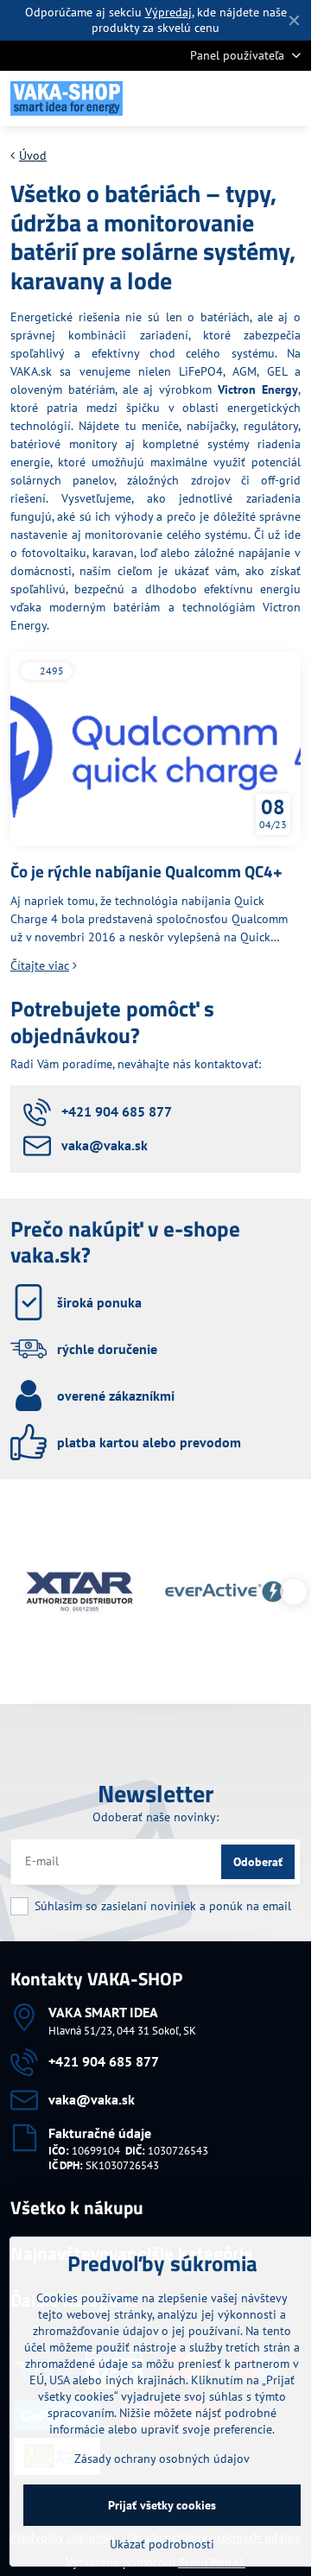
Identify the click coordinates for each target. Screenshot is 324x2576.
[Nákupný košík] (249, 98)
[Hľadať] (207, 98)
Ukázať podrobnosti (162, 2544)
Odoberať (258, 1862)
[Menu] (290, 98)
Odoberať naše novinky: (156, 1817)
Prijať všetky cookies (162, 2505)
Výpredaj (168, 12)
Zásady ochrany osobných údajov (162, 2459)
